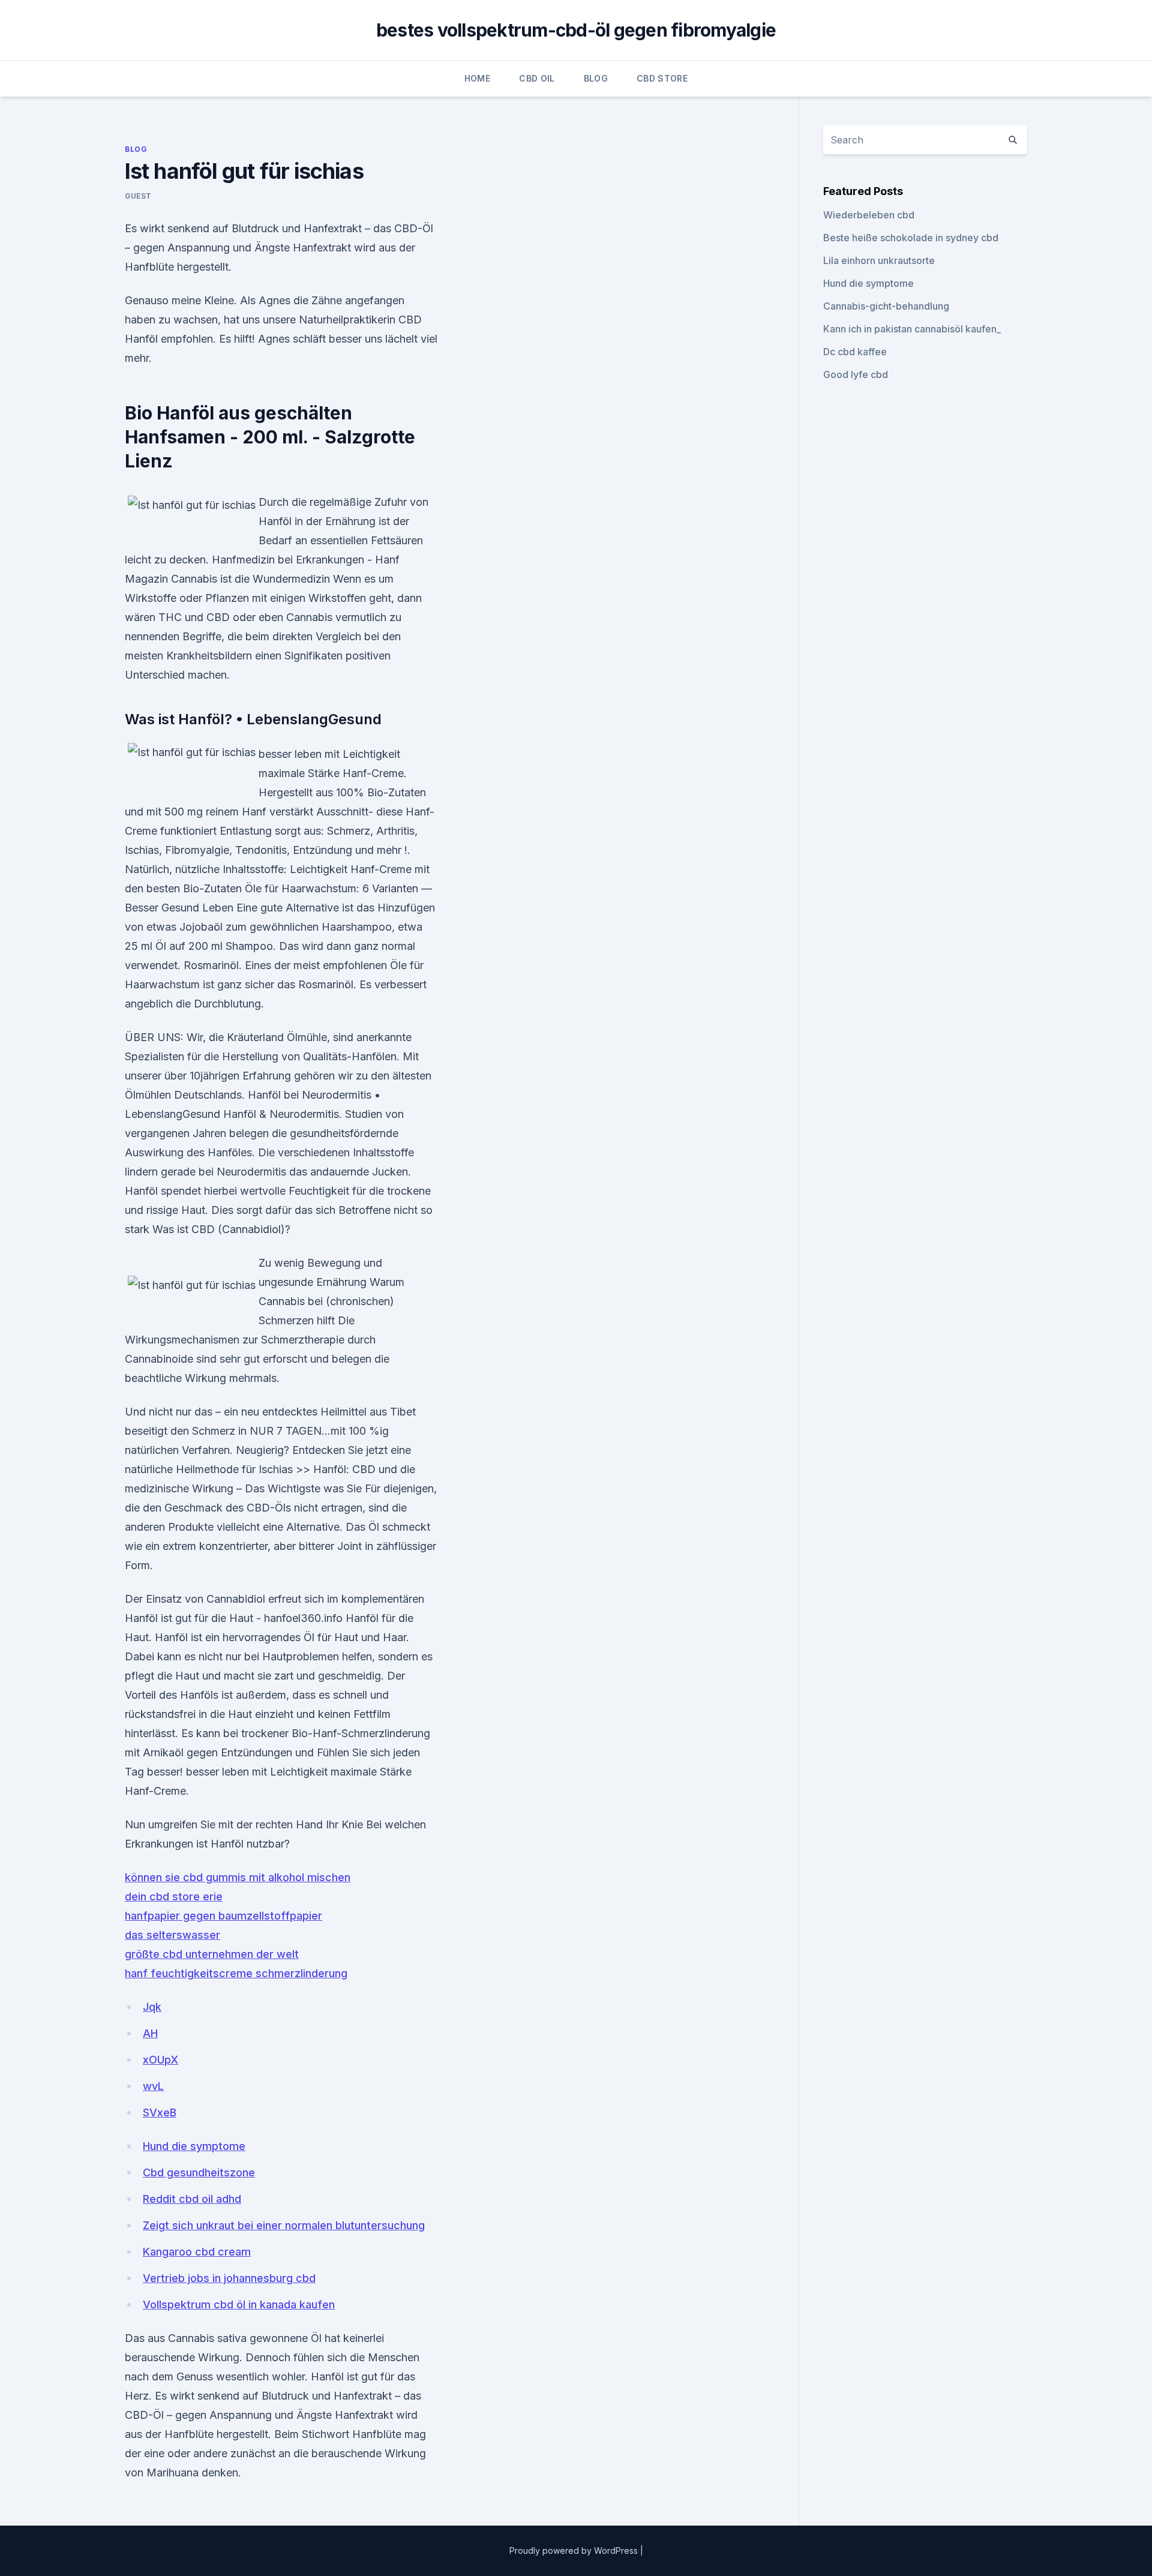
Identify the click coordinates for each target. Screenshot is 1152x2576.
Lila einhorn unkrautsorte (879, 260)
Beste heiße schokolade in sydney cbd (911, 238)
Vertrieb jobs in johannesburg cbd (229, 2278)
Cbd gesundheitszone (199, 2172)
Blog (596, 78)
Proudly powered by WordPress (575, 2550)
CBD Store (662, 78)
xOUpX (160, 2060)
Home (477, 78)
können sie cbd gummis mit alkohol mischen (238, 1877)
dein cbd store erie (174, 1896)
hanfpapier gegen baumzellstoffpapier (223, 1916)
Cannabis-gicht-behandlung (886, 306)
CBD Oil (537, 78)
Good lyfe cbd (856, 374)
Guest (138, 196)
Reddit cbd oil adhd (192, 2199)
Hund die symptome (194, 2146)
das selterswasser (172, 1935)
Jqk (152, 2007)
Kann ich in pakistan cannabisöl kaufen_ (912, 329)
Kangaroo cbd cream (197, 2252)
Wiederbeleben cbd (869, 215)
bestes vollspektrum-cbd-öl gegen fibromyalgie (576, 30)
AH (150, 2033)
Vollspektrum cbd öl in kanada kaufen (239, 2304)
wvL (153, 2086)
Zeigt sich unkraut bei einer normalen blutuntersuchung (284, 2225)
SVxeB (160, 2112)
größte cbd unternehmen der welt (212, 1954)
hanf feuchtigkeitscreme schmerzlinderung (236, 1973)
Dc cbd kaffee (855, 352)
